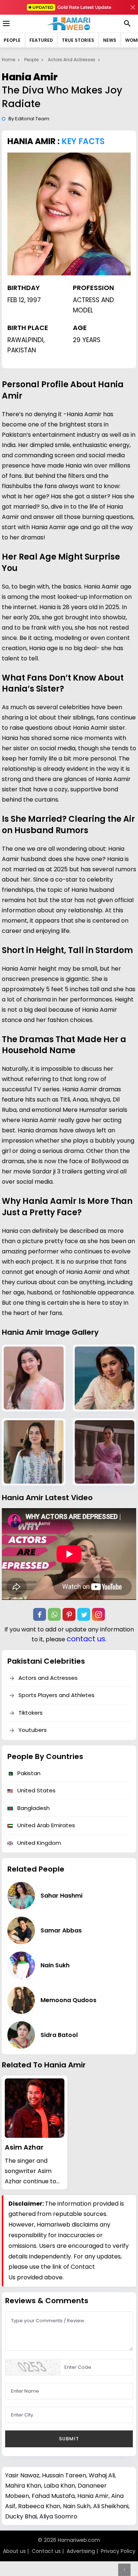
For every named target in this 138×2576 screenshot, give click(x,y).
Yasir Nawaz (22, 2475)
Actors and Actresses (72, 60)
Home (8, 60)
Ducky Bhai (21, 2516)
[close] (133, 7)
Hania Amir (93, 2496)
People (12, 40)
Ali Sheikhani (111, 2506)
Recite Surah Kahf (69, 7)
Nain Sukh (77, 2506)
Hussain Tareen (64, 2475)
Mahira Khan (23, 2486)
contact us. (87, 1639)
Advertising (81, 2551)
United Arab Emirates (45, 1825)
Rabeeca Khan (39, 2506)
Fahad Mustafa (53, 2496)
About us (14, 2551)
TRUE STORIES (78, 40)
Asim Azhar (24, 2147)
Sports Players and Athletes (56, 1695)
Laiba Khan (59, 2486)
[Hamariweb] (69, 23)
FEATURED (41, 40)
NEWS (110, 40)
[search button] (127, 23)
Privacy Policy (118, 2551)
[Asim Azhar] (35, 2108)
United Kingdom (38, 1843)
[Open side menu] (5, 23)
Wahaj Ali (102, 2475)
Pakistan (28, 1773)
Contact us (46, 2551)
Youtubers (33, 1730)
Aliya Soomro (58, 2516)
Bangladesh (33, 1808)
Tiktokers (31, 1713)
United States (36, 1790)
